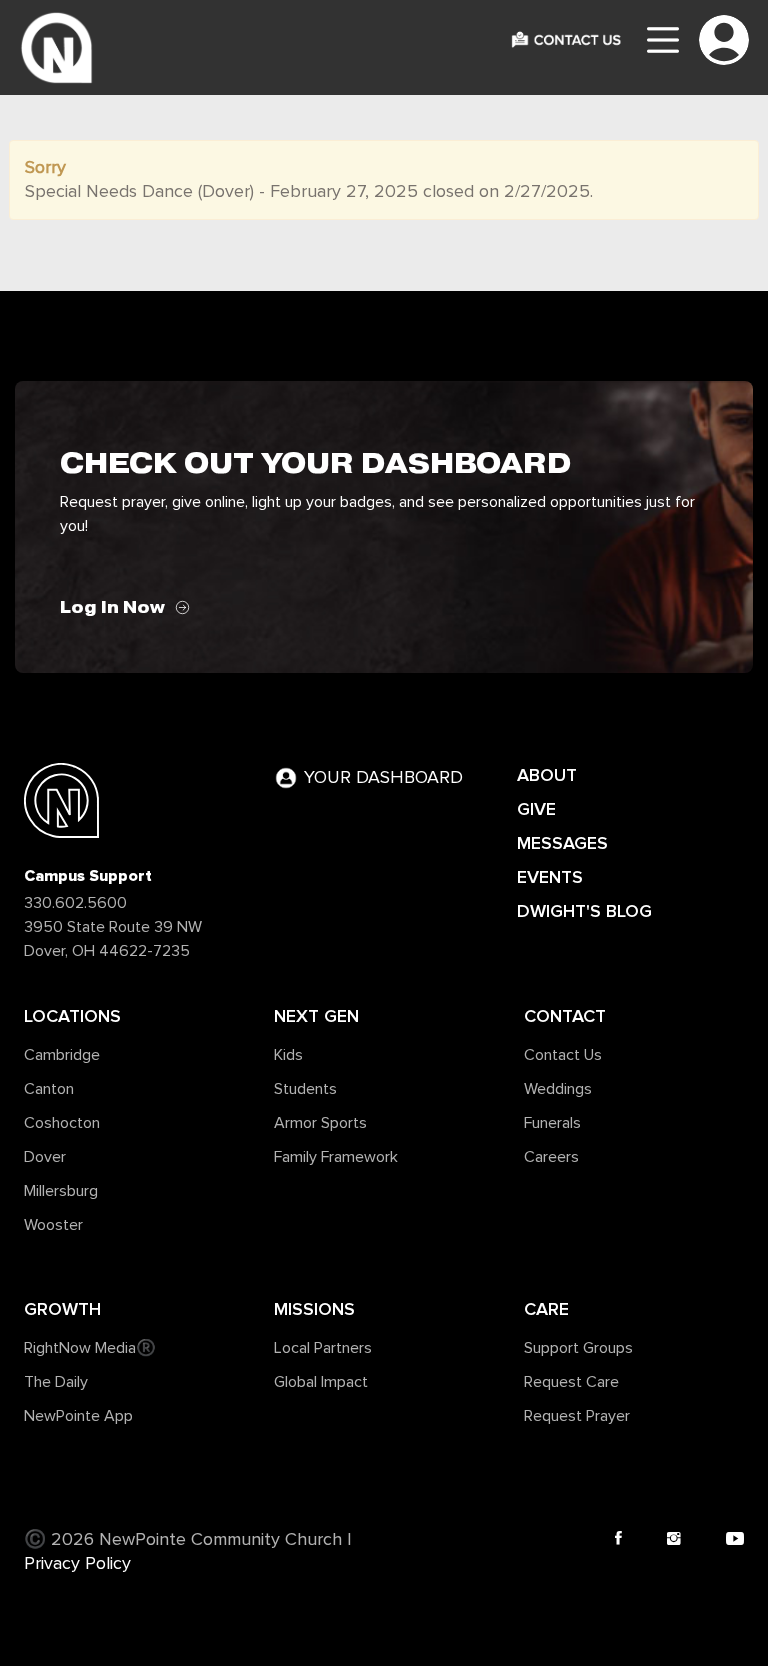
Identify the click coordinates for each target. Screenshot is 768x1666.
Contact (565, 1016)
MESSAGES (562, 843)
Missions (314, 1309)
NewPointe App (78, 1416)
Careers (551, 1157)
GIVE (536, 809)
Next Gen (316, 1016)
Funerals (552, 1123)
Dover (45, 1157)
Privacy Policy (77, 1564)
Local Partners (323, 1348)
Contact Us (563, 1055)
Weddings (558, 1089)
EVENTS (550, 877)
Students (305, 1089)
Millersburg (61, 1191)
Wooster (53, 1225)
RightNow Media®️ (90, 1348)
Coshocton (62, 1123)
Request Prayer (577, 1416)
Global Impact (321, 1382)
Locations (72, 1016)
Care (546, 1309)
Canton (49, 1089)
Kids (288, 1055)
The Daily (56, 1382)
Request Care (571, 1382)
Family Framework (336, 1157)
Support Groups (578, 1348)
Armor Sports (320, 1123)
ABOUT (547, 775)
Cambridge (62, 1055)
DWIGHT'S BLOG (584, 911)
